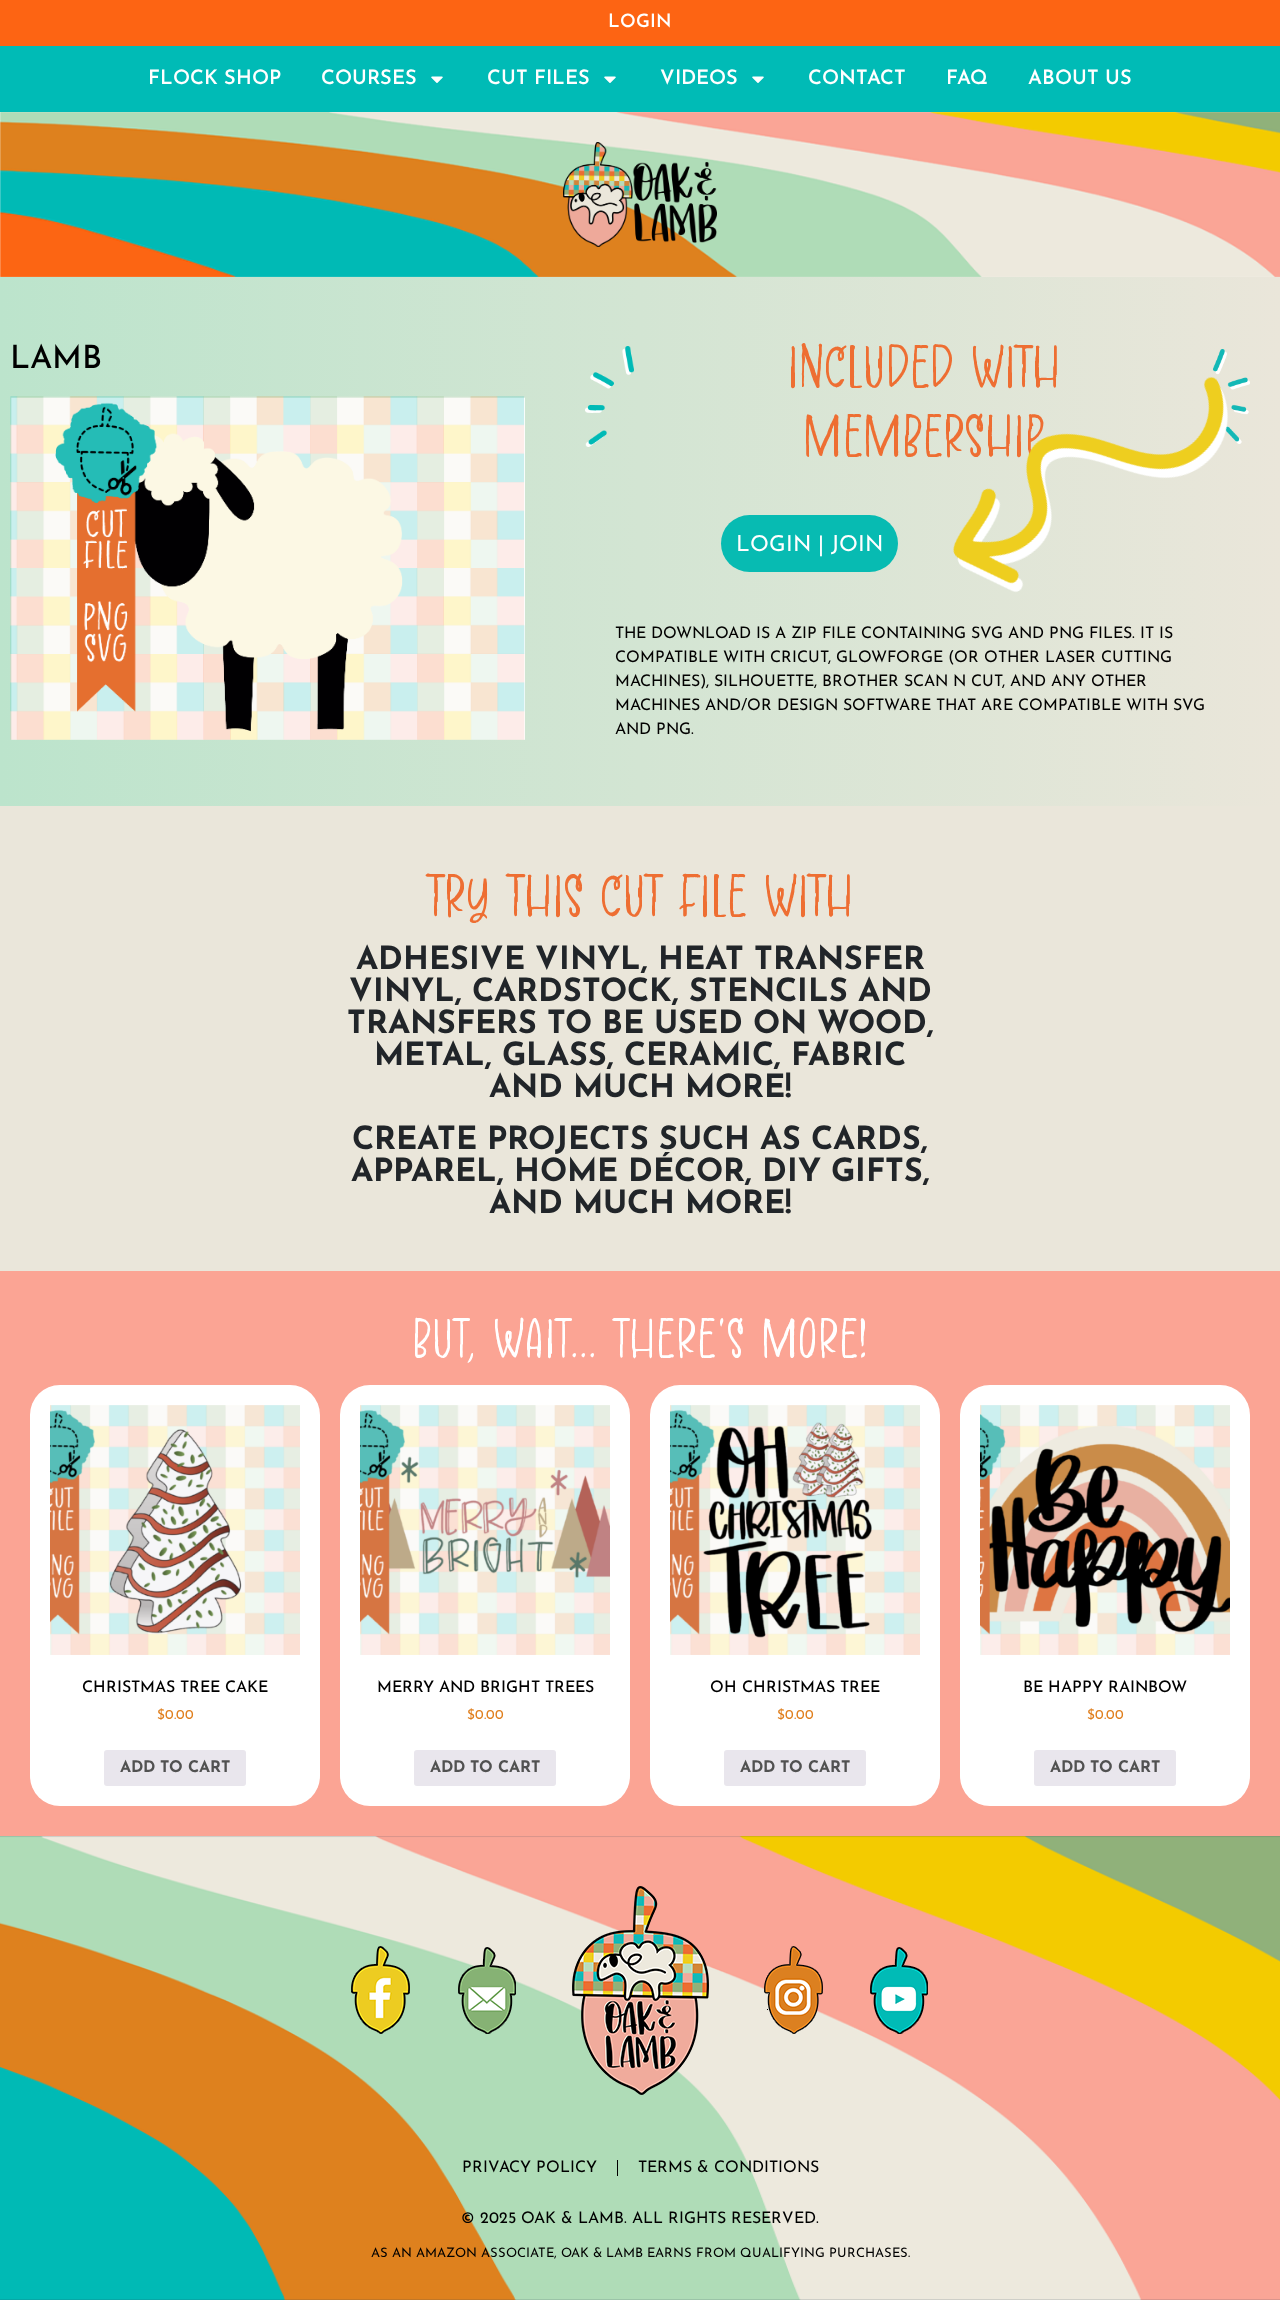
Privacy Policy (529, 2168)
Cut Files (538, 79)
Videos (699, 79)
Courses (369, 79)
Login (640, 22)
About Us (1080, 79)
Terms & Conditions (728, 2168)
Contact (857, 79)
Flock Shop (214, 79)
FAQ (967, 79)
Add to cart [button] (175, 1768)
